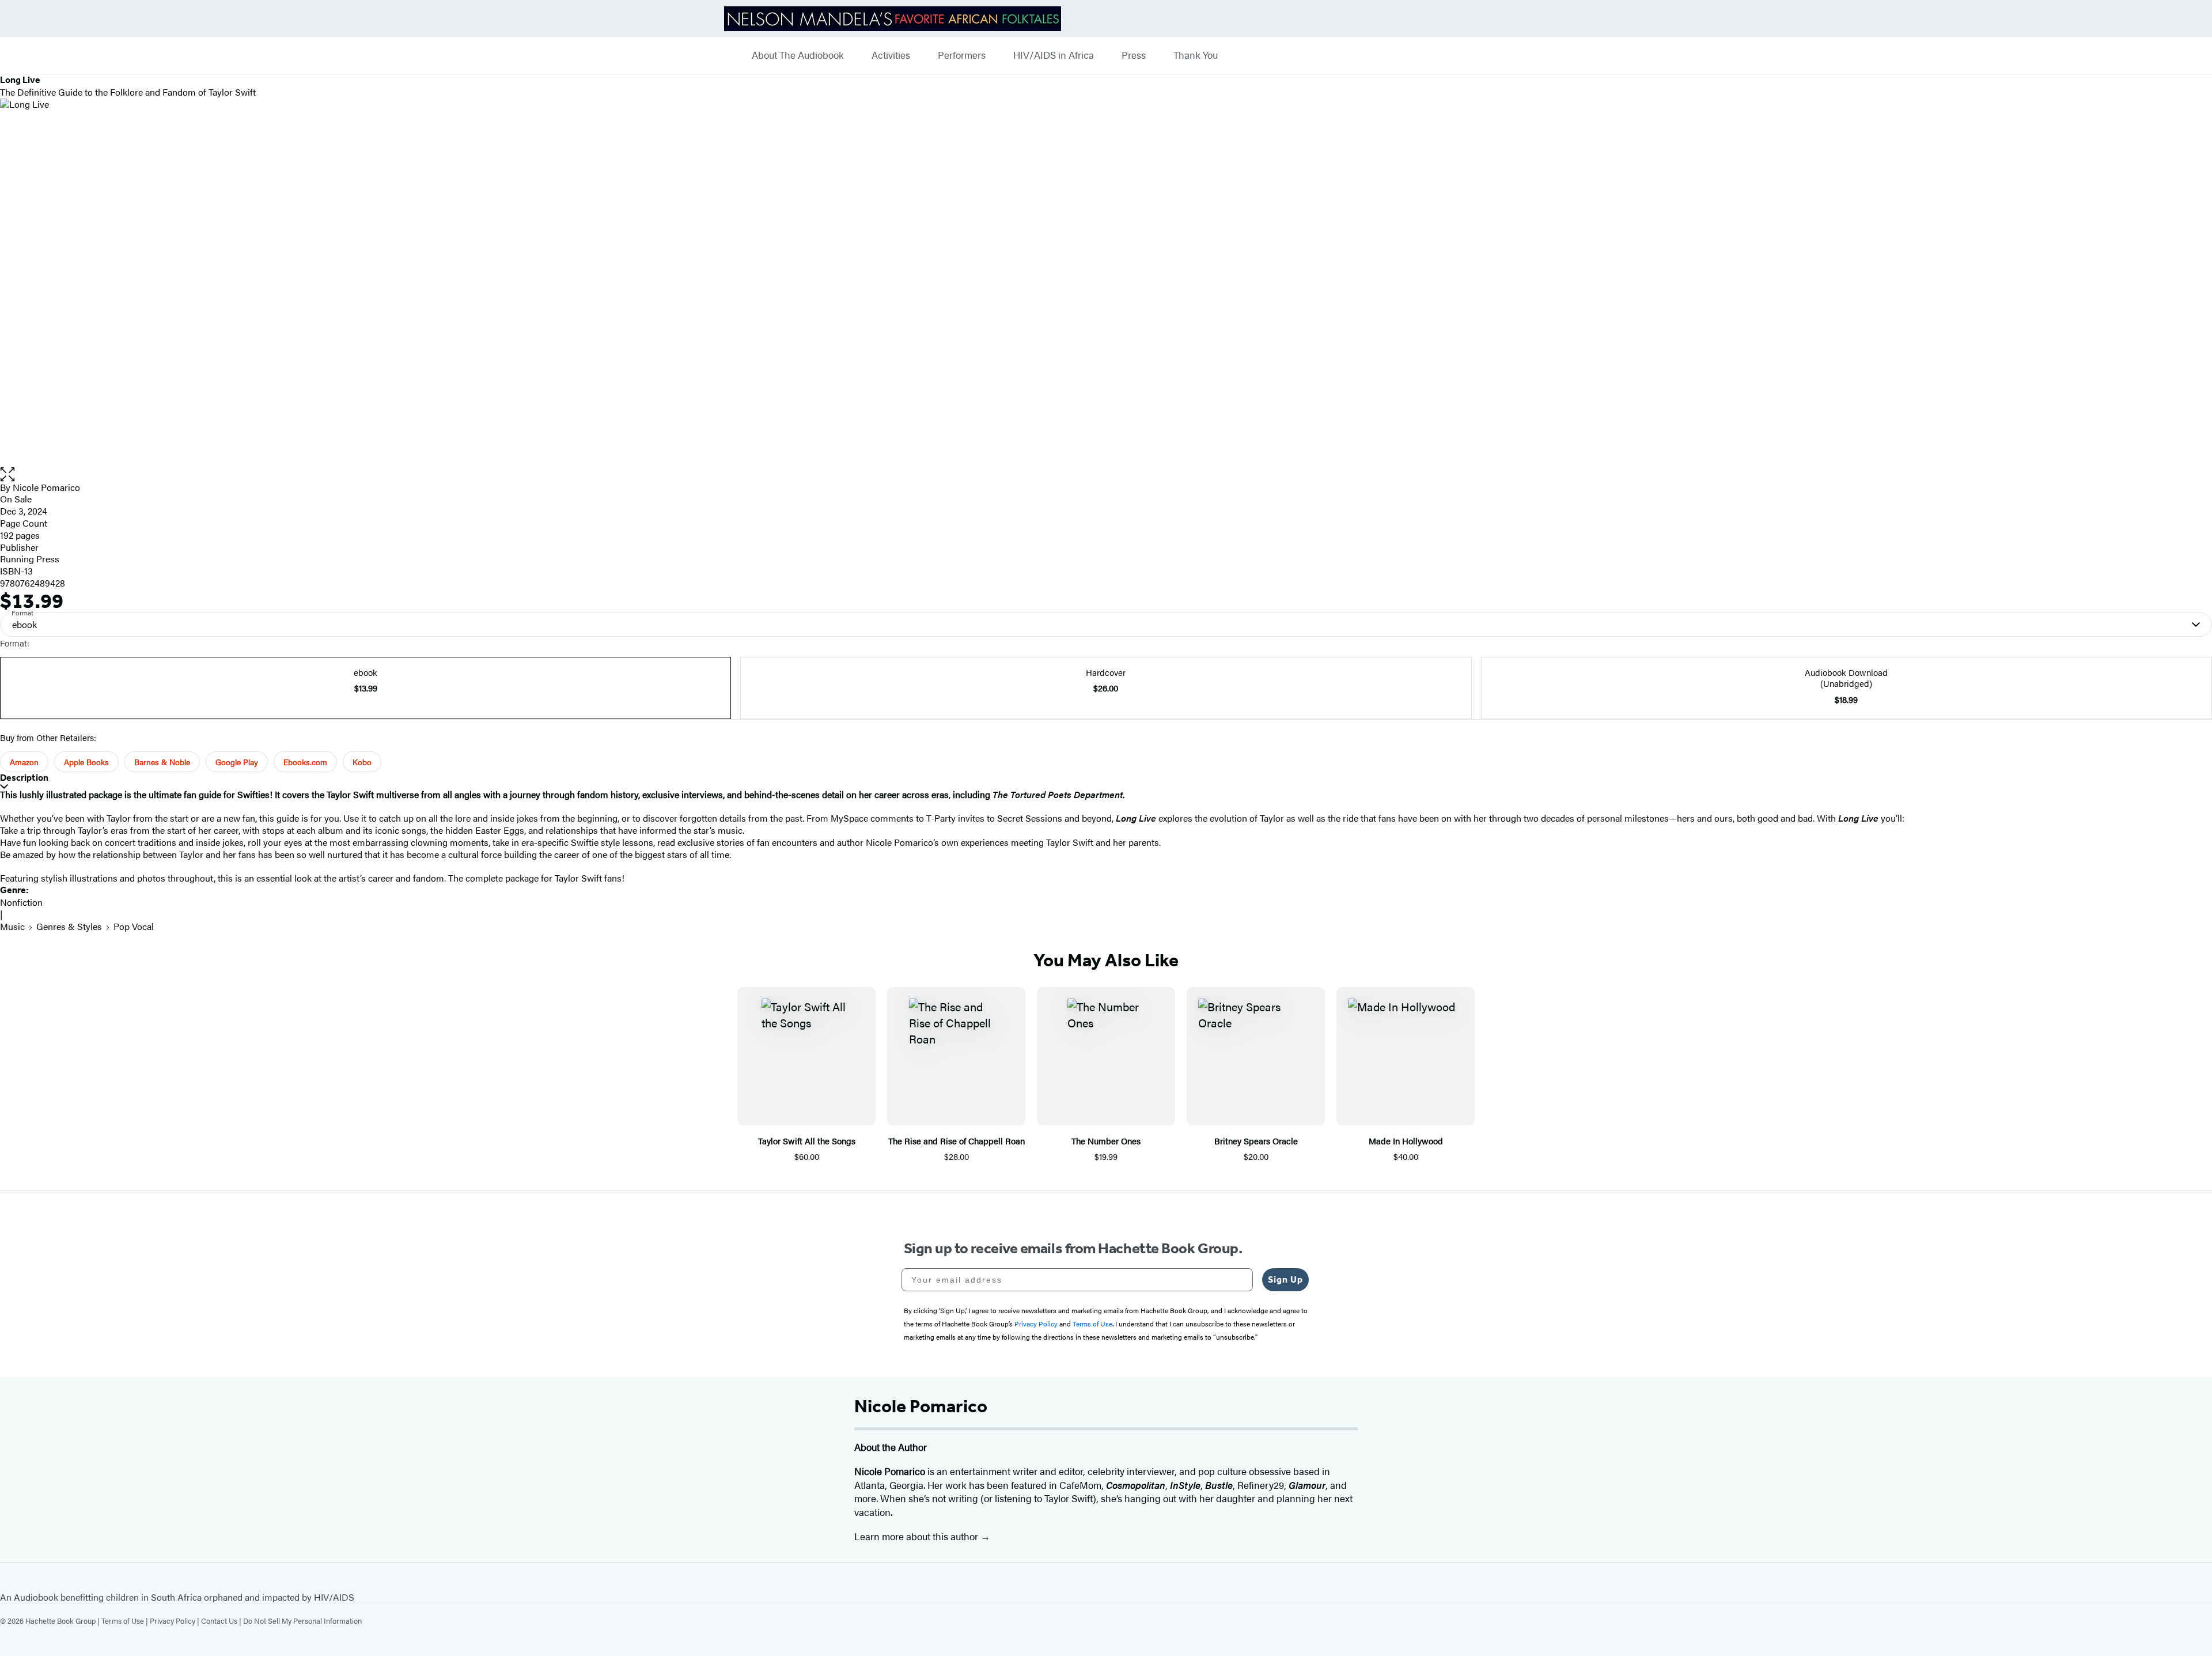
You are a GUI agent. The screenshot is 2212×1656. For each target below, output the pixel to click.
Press (1134, 55)
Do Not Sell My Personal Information (302, 1621)
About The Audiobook (798, 55)
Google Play (237, 762)
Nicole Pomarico (46, 487)
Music (12, 926)
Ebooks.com (305, 762)
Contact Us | (222, 1621)
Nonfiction (21, 902)
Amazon (24, 762)
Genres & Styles (69, 926)
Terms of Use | (126, 1621)
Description (24, 778)
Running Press (30, 559)
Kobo (362, 762)
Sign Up (1285, 1279)
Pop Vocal (134, 926)
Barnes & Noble (162, 762)
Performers (962, 55)
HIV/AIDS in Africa (1054, 55)
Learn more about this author (917, 1536)
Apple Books (86, 762)
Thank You (1196, 55)
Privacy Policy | (175, 1621)
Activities (891, 55)
